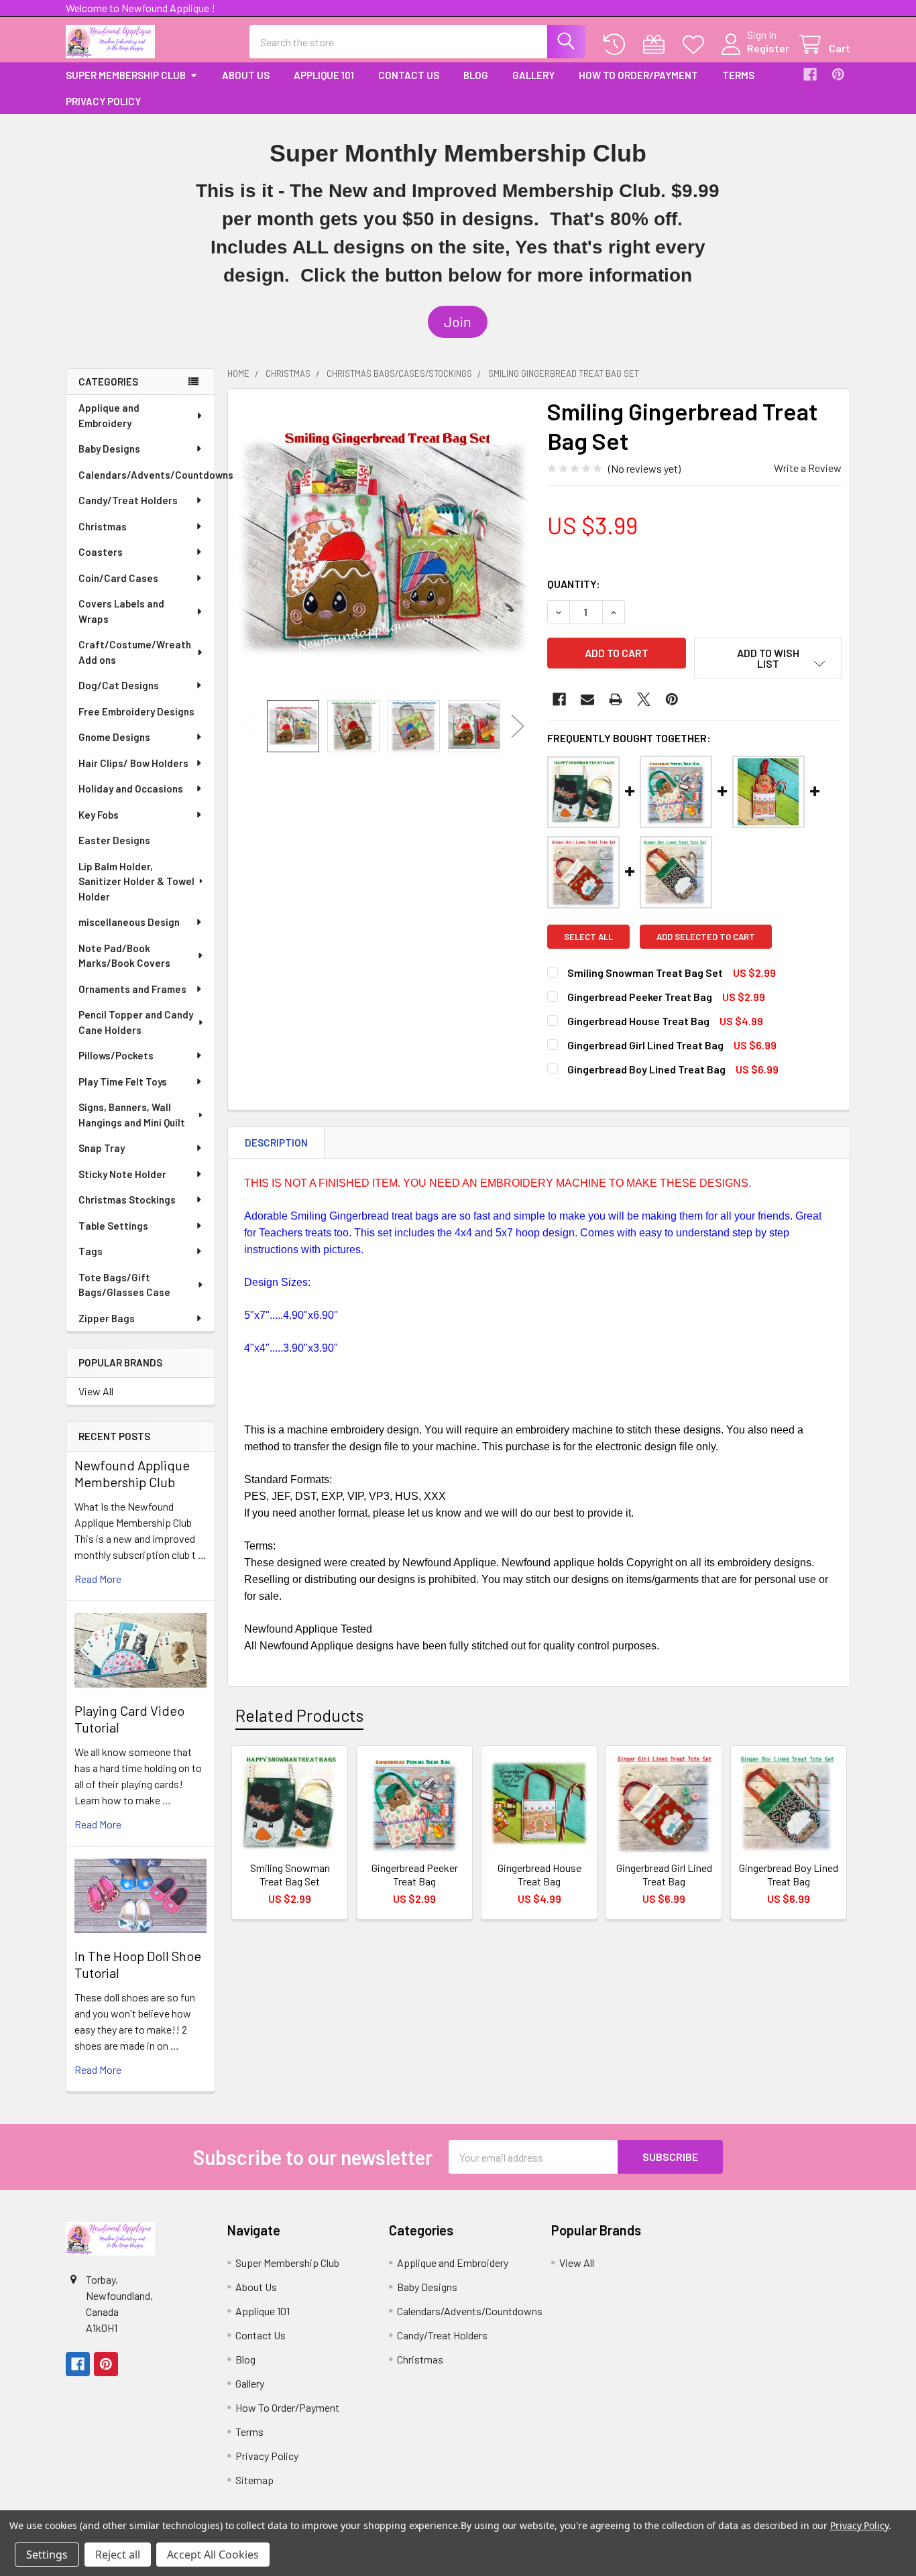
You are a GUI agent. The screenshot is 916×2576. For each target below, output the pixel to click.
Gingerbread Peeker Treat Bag (640, 997)
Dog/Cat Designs (119, 685)
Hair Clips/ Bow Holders (133, 763)
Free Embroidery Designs (136, 711)
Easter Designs (114, 840)
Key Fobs (99, 815)
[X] (644, 699)
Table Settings (113, 1226)
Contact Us (409, 75)
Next (518, 726)
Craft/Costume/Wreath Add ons (135, 652)
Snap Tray (102, 1148)
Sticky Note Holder (122, 1174)
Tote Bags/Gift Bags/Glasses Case (124, 1285)
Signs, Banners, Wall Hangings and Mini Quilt (132, 1115)
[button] (458, 322)
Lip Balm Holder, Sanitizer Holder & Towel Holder (136, 881)
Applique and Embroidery (109, 415)
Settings (47, 2555)
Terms (738, 75)
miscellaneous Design (129, 922)
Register (768, 48)
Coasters (101, 552)
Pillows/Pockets (116, 1055)
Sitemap (254, 2480)
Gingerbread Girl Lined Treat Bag (645, 1045)
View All (96, 1391)
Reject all (118, 2555)
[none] (384, 544)
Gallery (533, 75)
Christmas (103, 526)
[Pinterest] (838, 74)
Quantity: (574, 584)
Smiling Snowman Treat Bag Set (645, 973)
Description (276, 1143)
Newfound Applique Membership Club (132, 1473)
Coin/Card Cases (118, 578)
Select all (588, 937)
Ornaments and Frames (132, 989)
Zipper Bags (107, 1318)
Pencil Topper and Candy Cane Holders (136, 1022)
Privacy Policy (103, 101)
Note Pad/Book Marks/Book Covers (124, 956)
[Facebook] (810, 74)
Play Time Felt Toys (123, 1081)
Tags (91, 1251)
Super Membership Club (126, 75)
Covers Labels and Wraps (121, 611)
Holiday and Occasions (131, 788)
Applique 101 (324, 75)
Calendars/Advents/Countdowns (147, 475)
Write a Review (808, 468)
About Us (246, 75)
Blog (476, 75)
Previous (249, 726)
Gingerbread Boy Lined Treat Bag (646, 1069)
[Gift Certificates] (657, 45)
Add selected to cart (706, 937)
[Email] (587, 699)
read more (98, 1579)
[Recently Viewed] (617, 45)
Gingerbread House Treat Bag (638, 1021)
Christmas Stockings (127, 1199)
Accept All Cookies (213, 2555)
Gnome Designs (114, 737)
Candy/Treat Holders (128, 500)
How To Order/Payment (638, 75)
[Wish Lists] (696, 45)
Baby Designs (109, 449)
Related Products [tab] (299, 1715)
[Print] (616, 699)
